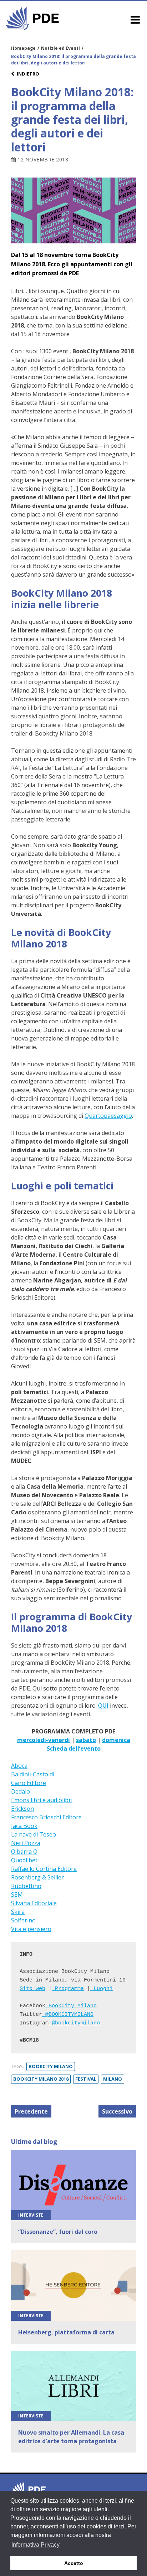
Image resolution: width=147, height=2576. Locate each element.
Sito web (32, 1989)
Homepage (23, 48)
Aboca (19, 1766)
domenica (116, 1740)
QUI (103, 1706)
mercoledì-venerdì (44, 1740)
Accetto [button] (74, 2563)
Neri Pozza (26, 1843)
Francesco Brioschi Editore (46, 1817)
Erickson (22, 1809)
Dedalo (21, 1791)
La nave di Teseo (34, 1834)
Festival (86, 2079)
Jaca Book (24, 1826)
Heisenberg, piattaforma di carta (66, 2332)
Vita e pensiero (31, 1929)
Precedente (31, 2111)
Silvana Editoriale (34, 1903)
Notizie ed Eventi (60, 48)
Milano (113, 2079)
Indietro (28, 74)
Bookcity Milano (51, 2066)
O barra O (24, 1852)
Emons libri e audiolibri (42, 1800)
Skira (18, 1912)
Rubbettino (26, 1886)
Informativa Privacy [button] (36, 2545)
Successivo (117, 2111)
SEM (17, 1895)
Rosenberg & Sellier (37, 1877)
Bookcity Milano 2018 (41, 2079)
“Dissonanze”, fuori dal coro (58, 2232)
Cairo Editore (29, 1783)
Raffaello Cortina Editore (44, 1869)
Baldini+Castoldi (33, 1774)
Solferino (23, 1920)
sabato (86, 1740)
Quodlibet (24, 1860)
